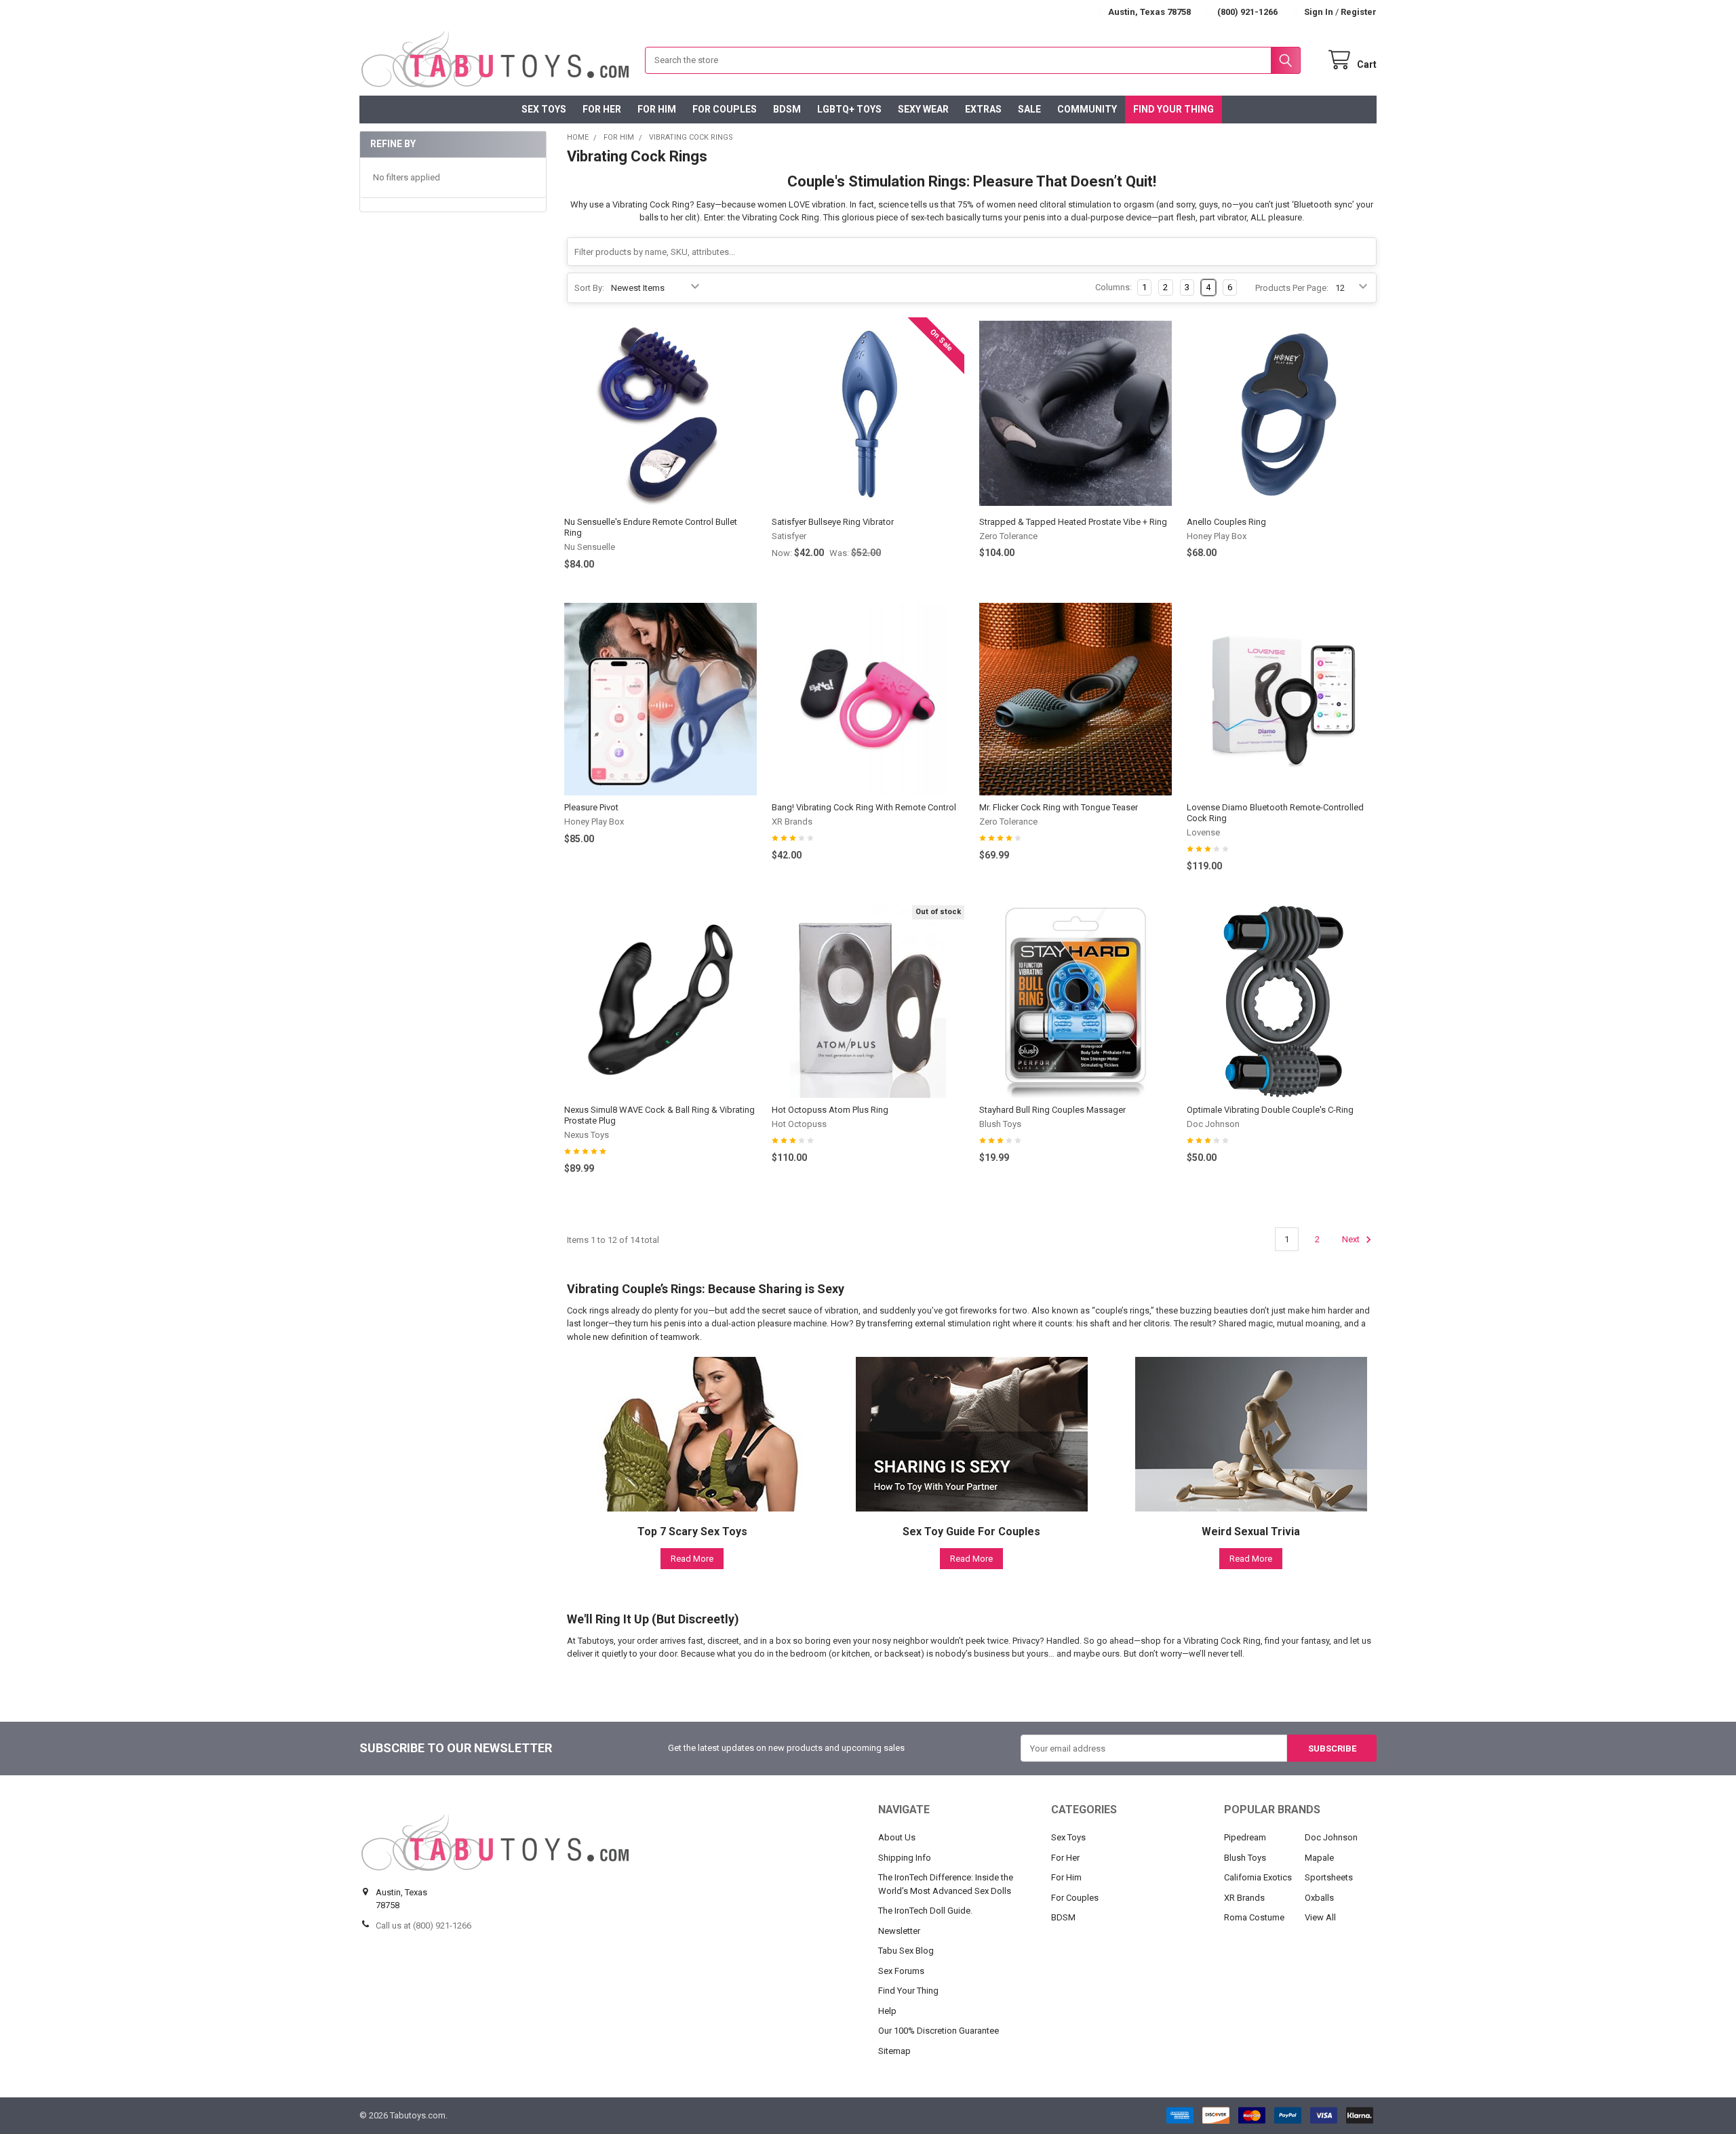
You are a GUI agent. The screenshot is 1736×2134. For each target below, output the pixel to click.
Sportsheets (1329, 1877)
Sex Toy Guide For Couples (971, 1532)
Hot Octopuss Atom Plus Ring (830, 1110)
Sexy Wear (923, 109)
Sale (1029, 109)
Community (1087, 109)
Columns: (1113, 287)
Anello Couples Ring (1226, 522)
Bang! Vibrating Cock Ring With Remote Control (864, 807)
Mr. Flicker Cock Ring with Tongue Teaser (1059, 807)
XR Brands (1244, 1898)
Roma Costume (1254, 1917)
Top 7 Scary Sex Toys (692, 1532)
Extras (983, 109)
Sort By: (589, 288)
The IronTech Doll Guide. (925, 1911)
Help (887, 2011)
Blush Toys (1245, 1858)
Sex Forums (901, 1971)
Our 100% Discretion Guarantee (939, 2031)
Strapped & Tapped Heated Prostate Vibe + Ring (1073, 522)
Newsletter (899, 1931)
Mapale (1319, 1858)
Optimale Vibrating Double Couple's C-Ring (1270, 1110)
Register (1359, 12)
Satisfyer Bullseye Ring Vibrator (833, 522)
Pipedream (1245, 1837)
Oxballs (1319, 1898)
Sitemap (894, 2051)
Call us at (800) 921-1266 (423, 1925)
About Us (897, 1837)
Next (1352, 1239)
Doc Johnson (1331, 1837)
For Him (657, 109)
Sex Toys (544, 109)
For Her (602, 109)
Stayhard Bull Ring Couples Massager (1052, 1110)
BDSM (787, 109)
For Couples (725, 109)
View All (1320, 1917)
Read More (692, 1559)
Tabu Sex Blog (906, 1951)
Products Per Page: (1292, 288)
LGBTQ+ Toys (849, 109)
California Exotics (1258, 1877)
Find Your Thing (1173, 109)
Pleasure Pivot (591, 807)
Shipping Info (905, 1858)
